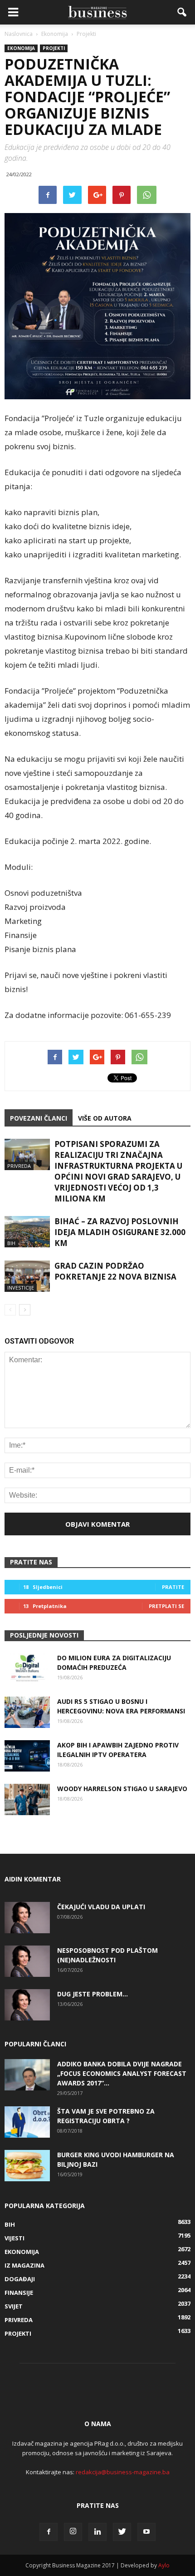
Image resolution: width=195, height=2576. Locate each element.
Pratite (173, 1587)
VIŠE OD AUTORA (105, 1118)
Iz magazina (24, 2265)
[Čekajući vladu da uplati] (27, 1918)
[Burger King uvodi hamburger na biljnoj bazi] (27, 2166)
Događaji (20, 2279)
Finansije (19, 2293)
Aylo (164, 2565)
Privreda (19, 1166)
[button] (182, 12)
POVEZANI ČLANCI (39, 1118)
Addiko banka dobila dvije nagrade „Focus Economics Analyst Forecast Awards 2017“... (122, 2073)
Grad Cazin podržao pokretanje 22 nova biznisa (115, 1271)
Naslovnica (19, 34)
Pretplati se (166, 1606)
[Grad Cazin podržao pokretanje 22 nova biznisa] (27, 1276)
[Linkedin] (97, 2532)
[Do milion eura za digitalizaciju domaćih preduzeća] (27, 1669)
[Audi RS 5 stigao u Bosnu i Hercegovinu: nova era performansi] (27, 1712)
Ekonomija (21, 48)
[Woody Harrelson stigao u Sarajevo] (27, 1799)
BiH (11, 1243)
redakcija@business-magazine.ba (123, 2472)
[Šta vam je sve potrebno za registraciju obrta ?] (27, 2122)
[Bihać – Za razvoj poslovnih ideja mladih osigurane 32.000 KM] (27, 1232)
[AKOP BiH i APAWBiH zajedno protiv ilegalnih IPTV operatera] (27, 1756)
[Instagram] (73, 2532)
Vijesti (15, 2238)
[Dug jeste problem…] (27, 2005)
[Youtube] (146, 2532)
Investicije (21, 1288)
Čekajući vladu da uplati (101, 1907)
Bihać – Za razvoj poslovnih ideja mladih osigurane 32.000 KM (120, 1232)
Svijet (14, 2306)
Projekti (54, 48)
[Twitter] (122, 2532)
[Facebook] (49, 2532)
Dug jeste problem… (93, 1994)
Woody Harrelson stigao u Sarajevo (122, 1789)
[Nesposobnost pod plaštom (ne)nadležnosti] (27, 1961)
